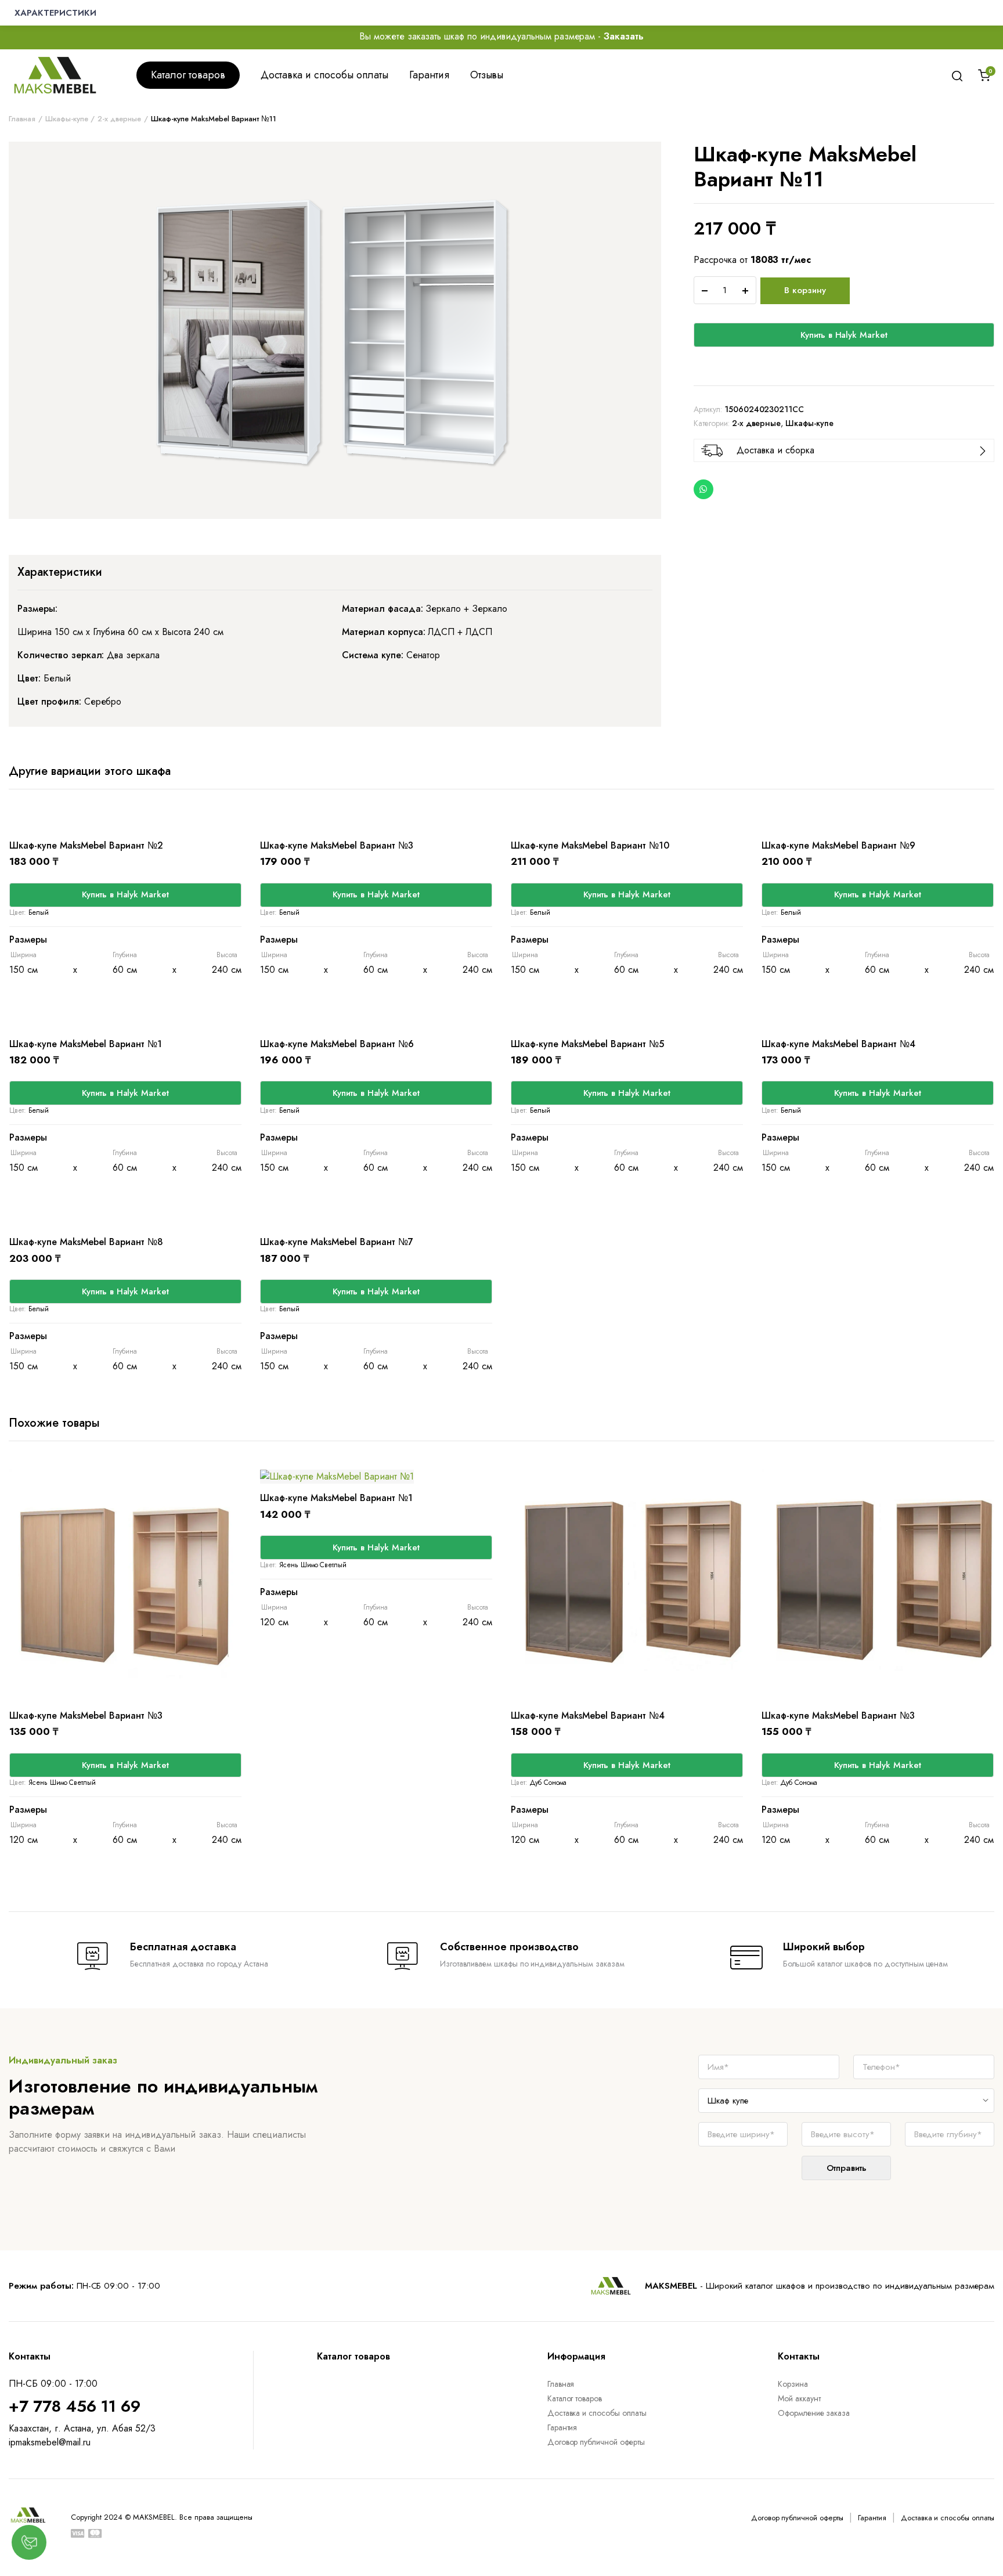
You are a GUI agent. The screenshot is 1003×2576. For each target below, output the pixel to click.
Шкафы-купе (67, 119)
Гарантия (429, 75)
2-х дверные (119, 119)
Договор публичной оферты (596, 2442)
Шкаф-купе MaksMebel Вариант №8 (86, 1242)
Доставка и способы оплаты (324, 75)
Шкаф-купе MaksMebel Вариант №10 (590, 845)
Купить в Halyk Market (844, 335)
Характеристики (60, 572)
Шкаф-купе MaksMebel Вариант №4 (838, 1044)
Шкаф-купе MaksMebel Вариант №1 (86, 1044)
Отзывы (487, 75)
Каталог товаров (188, 75)
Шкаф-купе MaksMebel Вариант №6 (337, 1044)
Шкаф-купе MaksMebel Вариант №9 (838, 845)
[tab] (60, 572)
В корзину (805, 290)
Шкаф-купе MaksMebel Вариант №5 (587, 1044)
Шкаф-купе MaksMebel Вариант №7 (337, 1242)
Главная (22, 119)
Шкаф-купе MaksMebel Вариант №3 (337, 845)
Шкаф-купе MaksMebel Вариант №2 (86, 845)
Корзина (793, 2384)
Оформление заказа (814, 2413)
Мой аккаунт (799, 2398)
